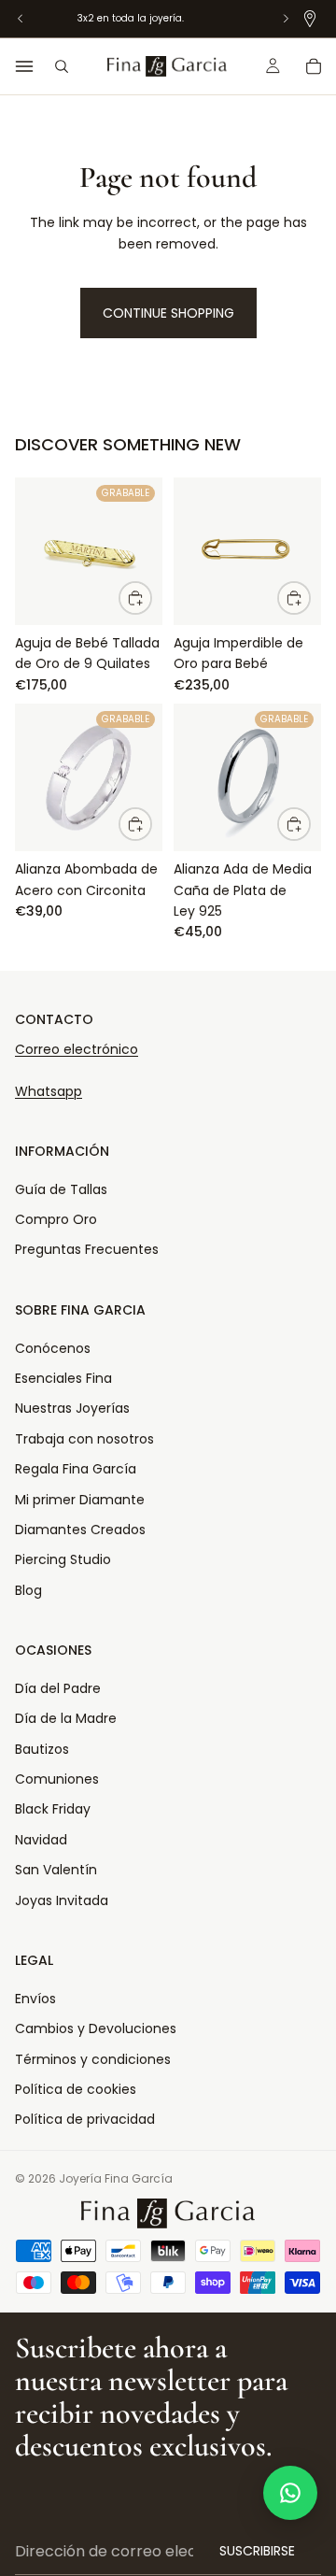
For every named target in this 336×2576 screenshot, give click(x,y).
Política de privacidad (85, 2119)
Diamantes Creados (80, 1530)
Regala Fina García (76, 1469)
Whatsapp (49, 1091)
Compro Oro (56, 1219)
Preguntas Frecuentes (87, 1249)
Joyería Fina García (116, 2178)
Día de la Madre (66, 1718)
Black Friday (53, 1809)
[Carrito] (314, 66)
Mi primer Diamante (80, 1500)
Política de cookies (76, 2089)
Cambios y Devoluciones (96, 2028)
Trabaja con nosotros (84, 1439)
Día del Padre (58, 1688)
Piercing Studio (63, 1559)
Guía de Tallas (61, 1189)
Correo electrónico (77, 1049)
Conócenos (53, 1348)
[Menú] (24, 66)
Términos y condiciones (93, 2059)
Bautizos (42, 1749)
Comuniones (57, 1779)
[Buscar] (62, 66)
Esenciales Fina (63, 1378)
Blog (28, 1590)
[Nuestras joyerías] (310, 19)
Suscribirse (257, 2551)
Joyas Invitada (62, 1900)
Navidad (41, 1840)
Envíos (35, 1999)
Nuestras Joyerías (72, 1408)
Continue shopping (168, 313)
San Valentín (56, 1870)
